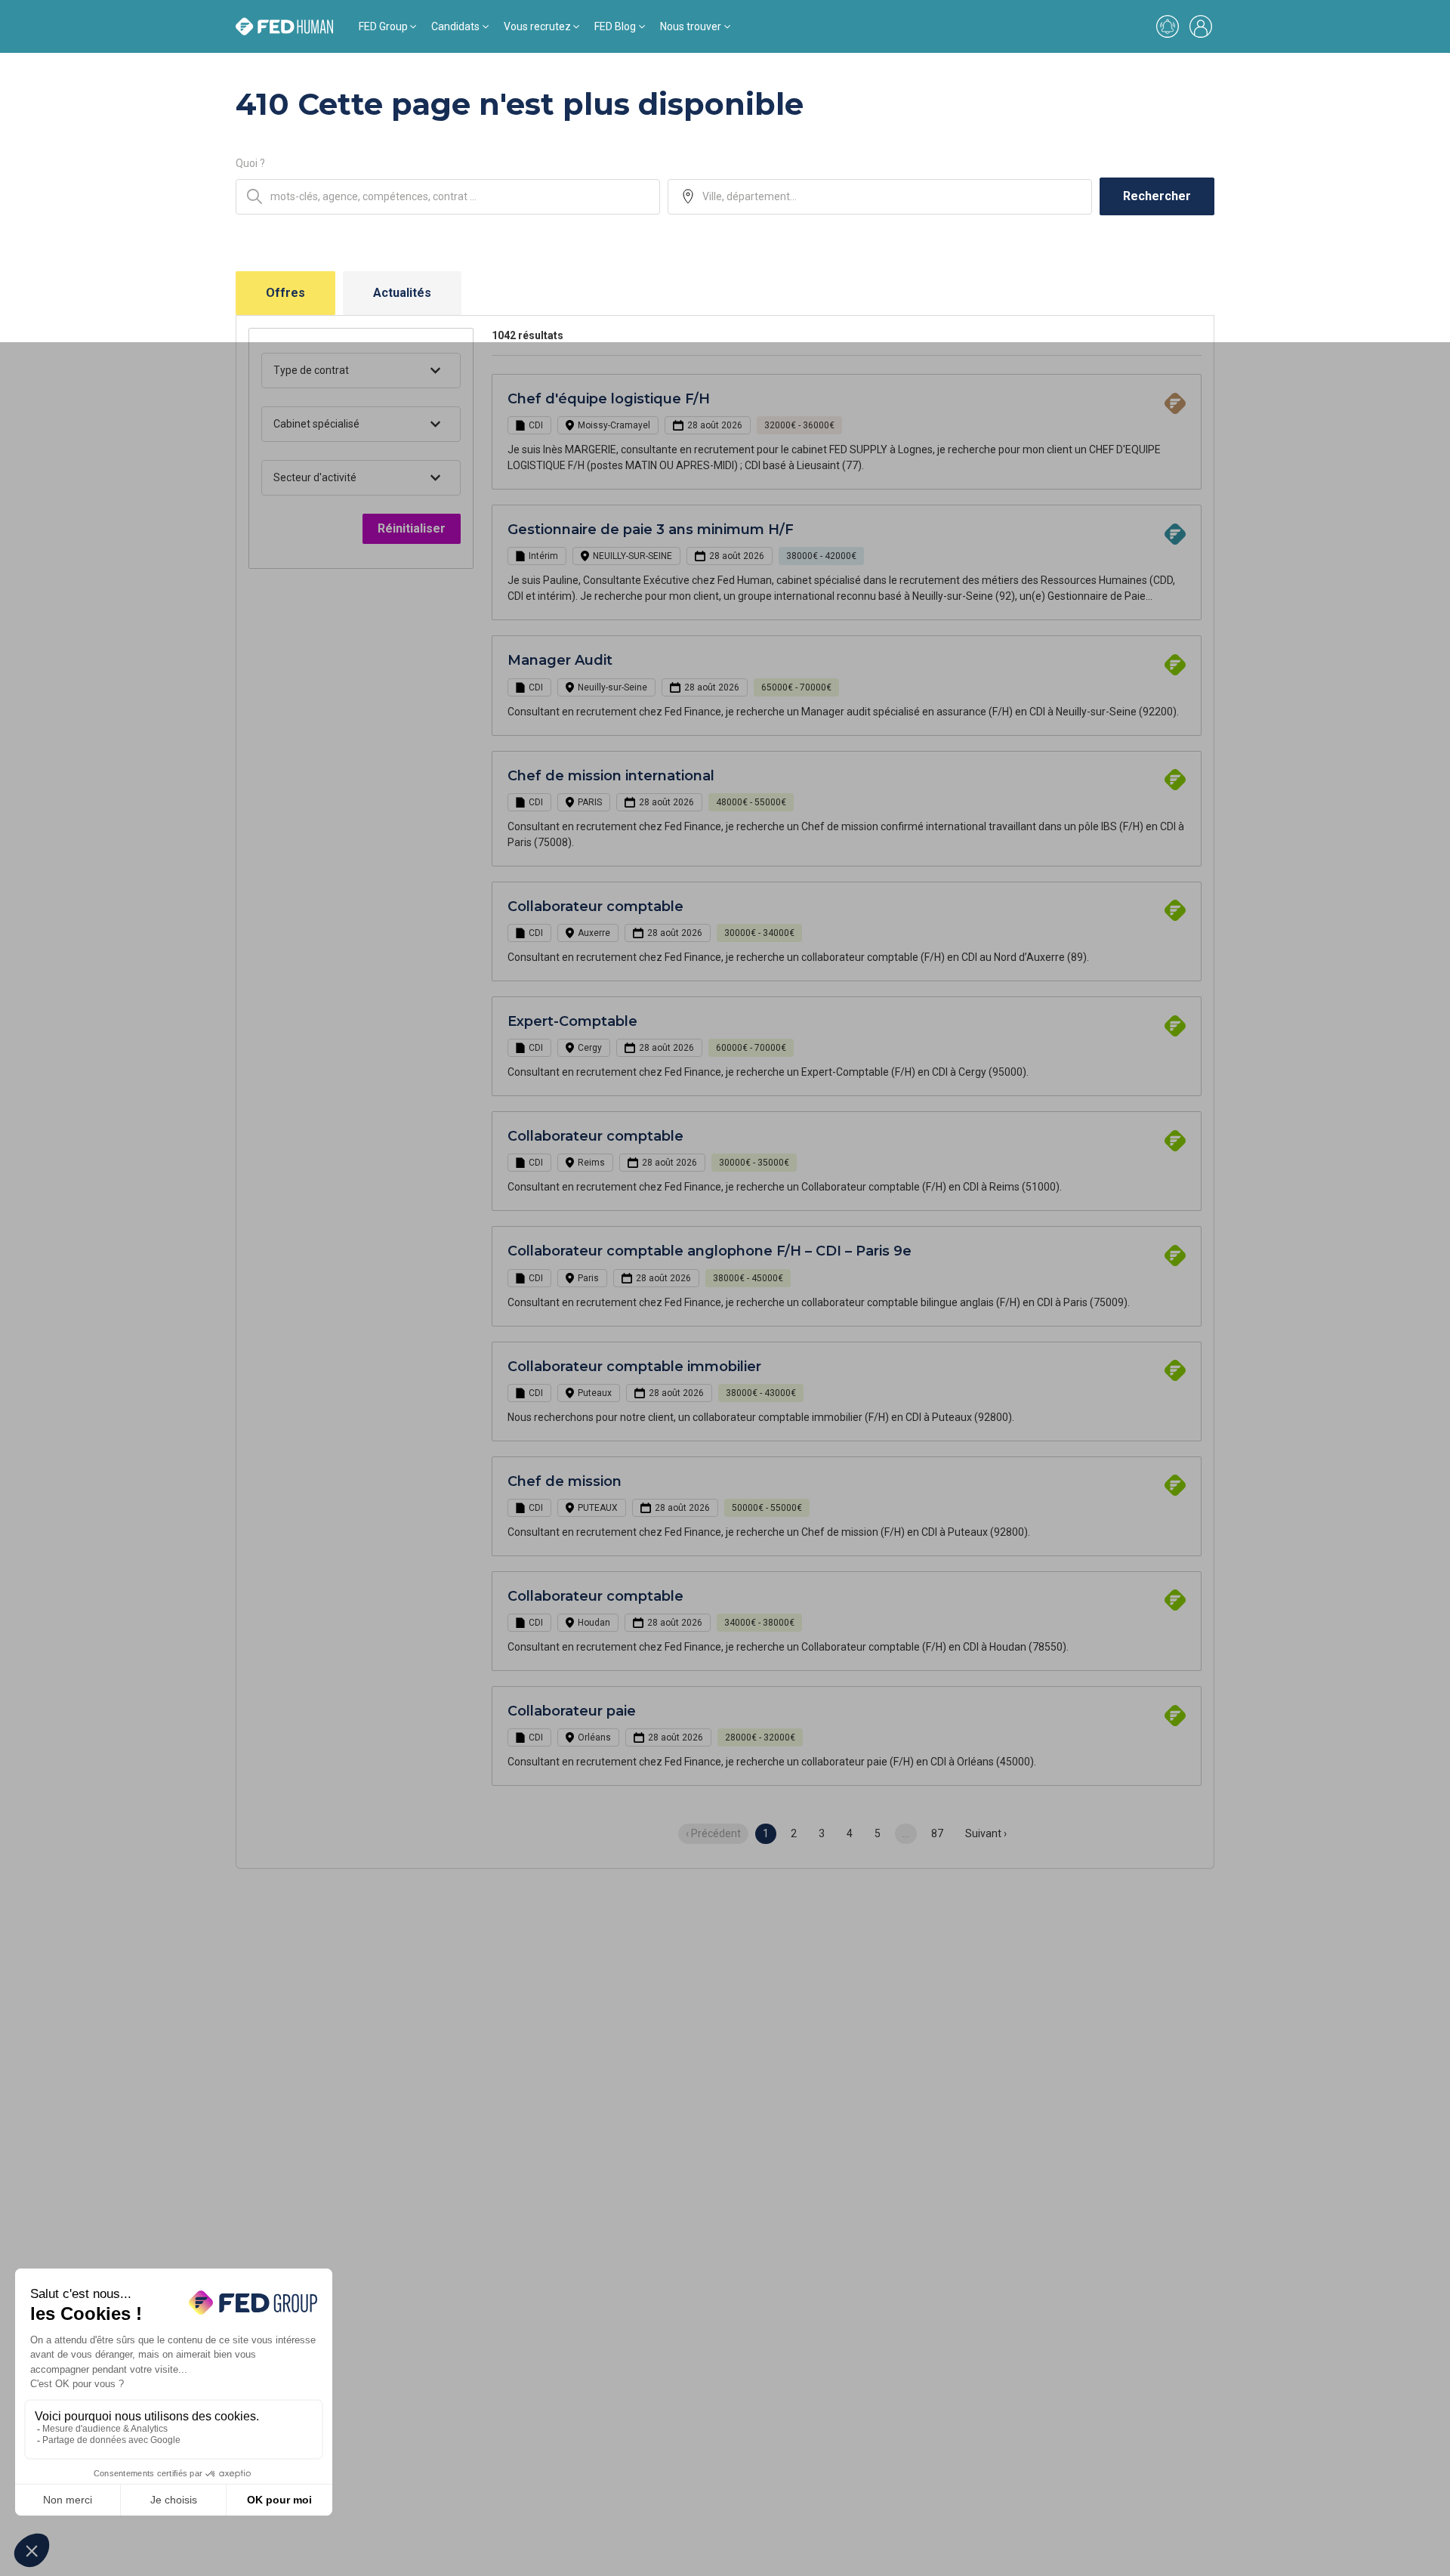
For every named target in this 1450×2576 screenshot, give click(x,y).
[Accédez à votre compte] (1201, 26)
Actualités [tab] (402, 293)
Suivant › (986, 1833)
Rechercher (1157, 196)
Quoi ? (250, 163)
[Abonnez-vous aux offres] (1168, 26)
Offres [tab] (285, 293)
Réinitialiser (412, 528)
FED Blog (615, 26)
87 (937, 1833)
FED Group (383, 26)
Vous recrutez (537, 26)
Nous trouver (691, 26)
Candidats (455, 26)
